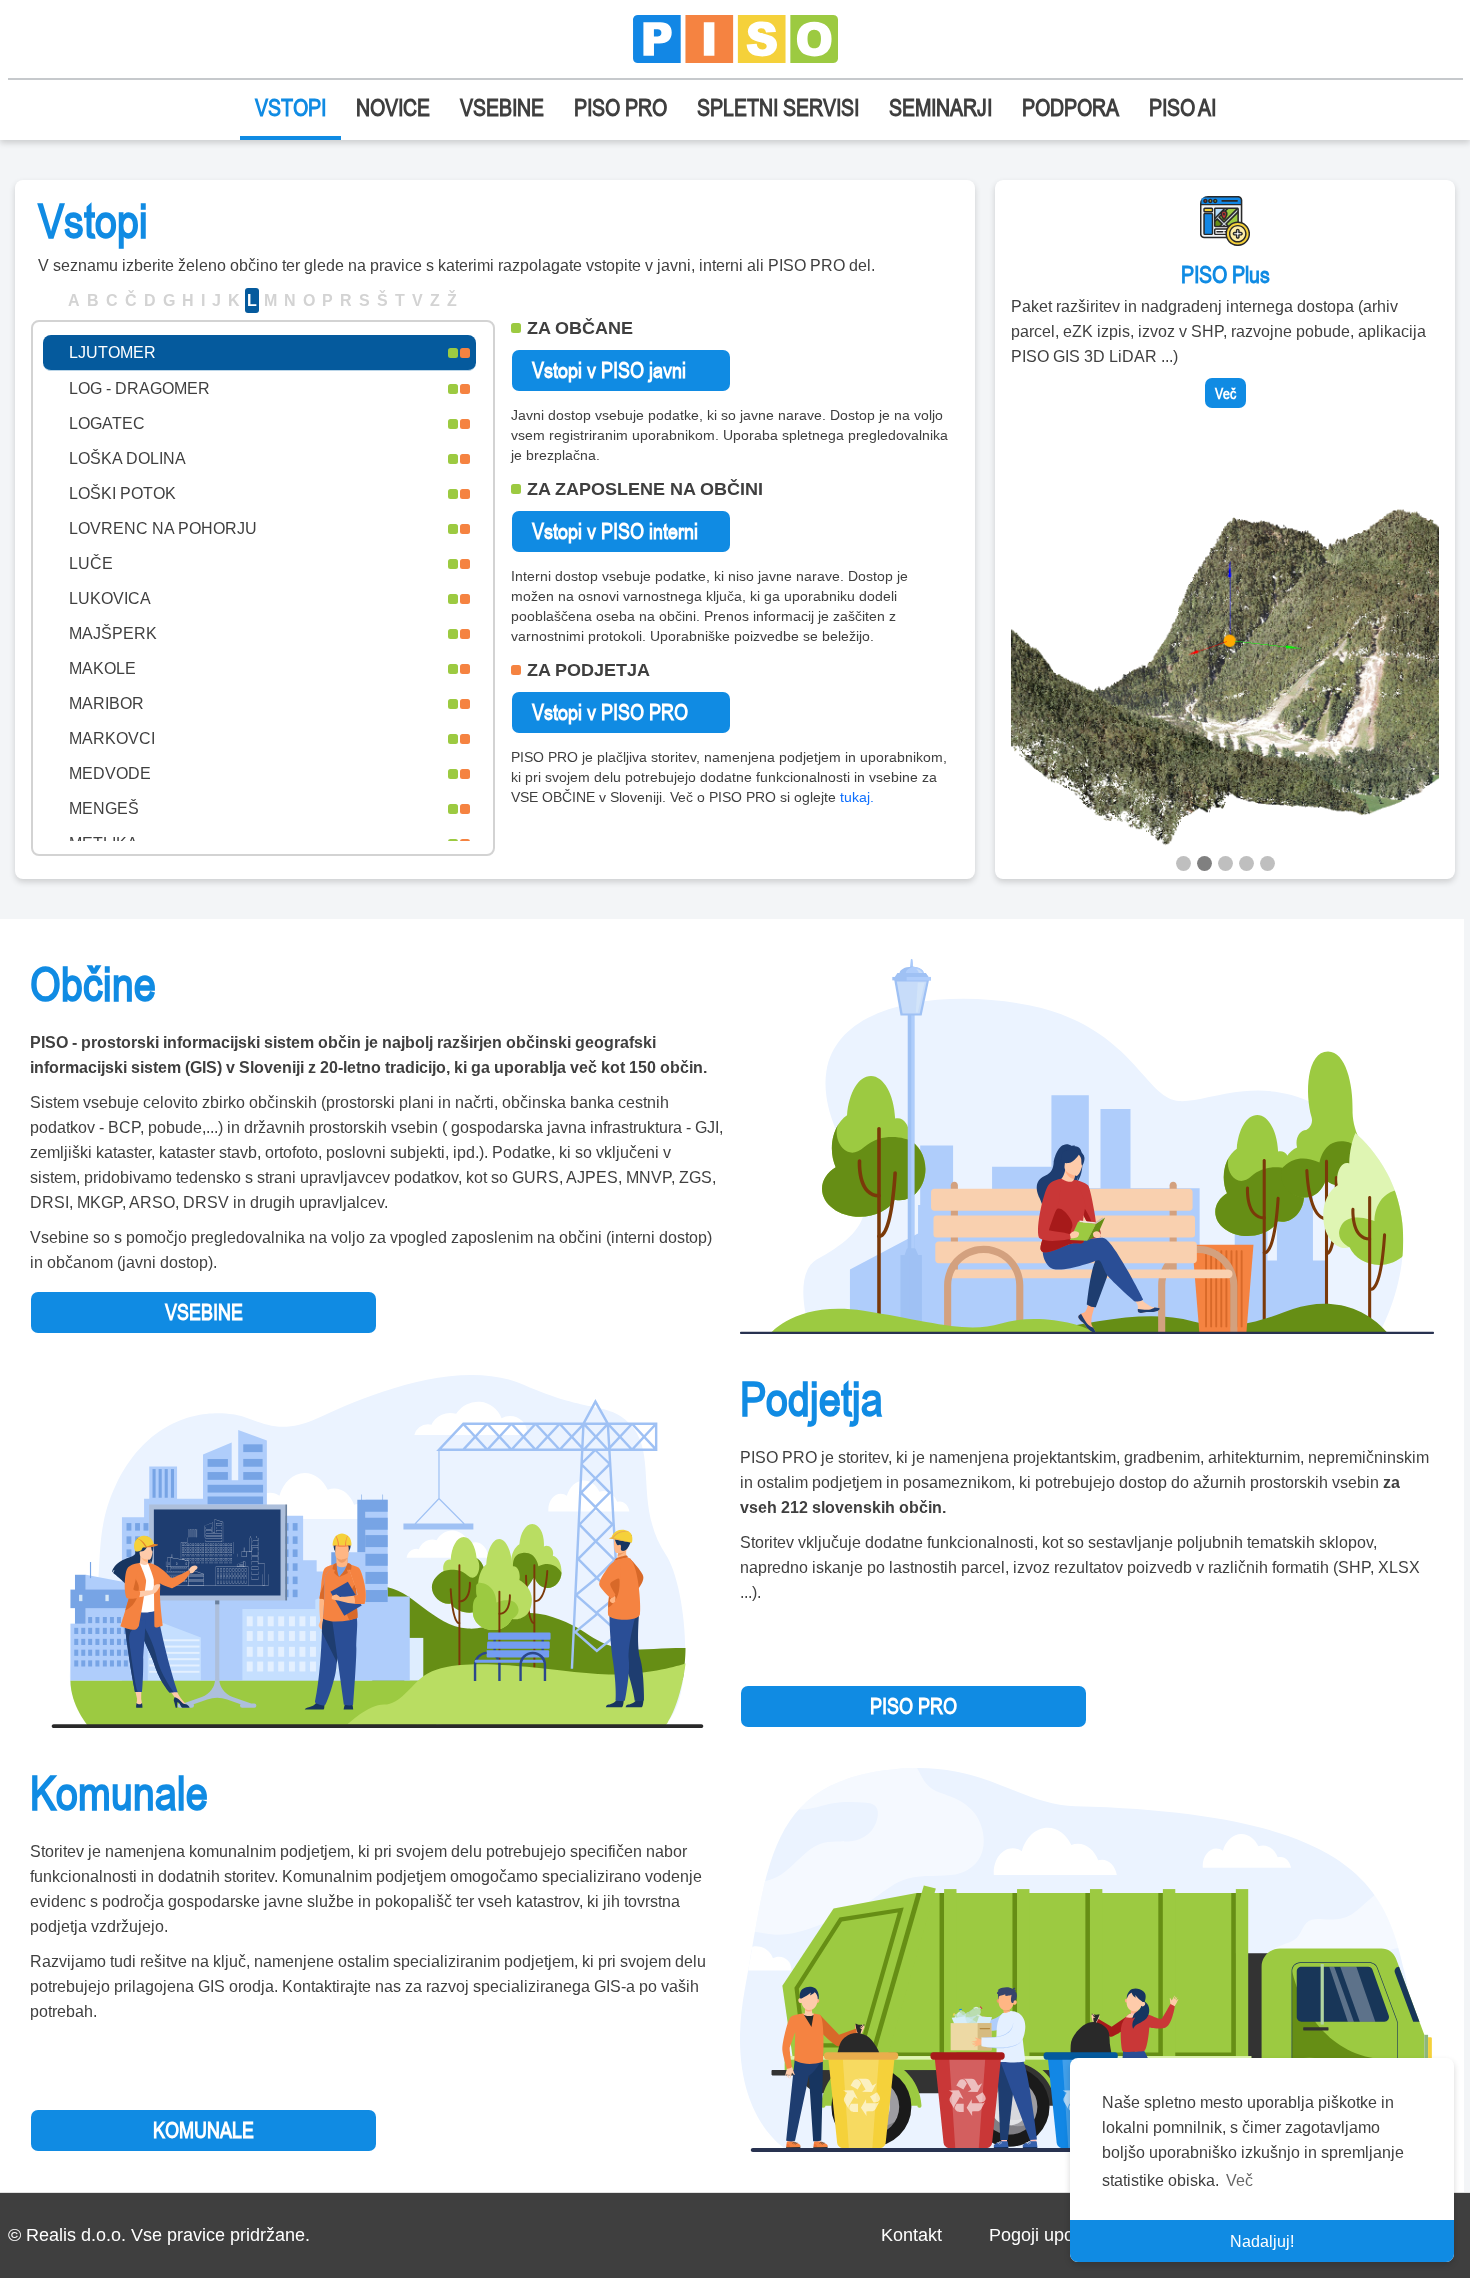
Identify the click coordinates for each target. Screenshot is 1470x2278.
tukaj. (857, 797)
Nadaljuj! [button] (1262, 2241)
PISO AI (1182, 107)
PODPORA (1070, 107)
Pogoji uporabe (1049, 2235)
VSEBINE (502, 107)
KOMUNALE (203, 2130)
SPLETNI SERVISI (778, 107)
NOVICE (393, 107)
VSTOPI (290, 107)
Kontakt (911, 2235)
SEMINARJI (940, 107)
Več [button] (1239, 2180)
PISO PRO (620, 107)
